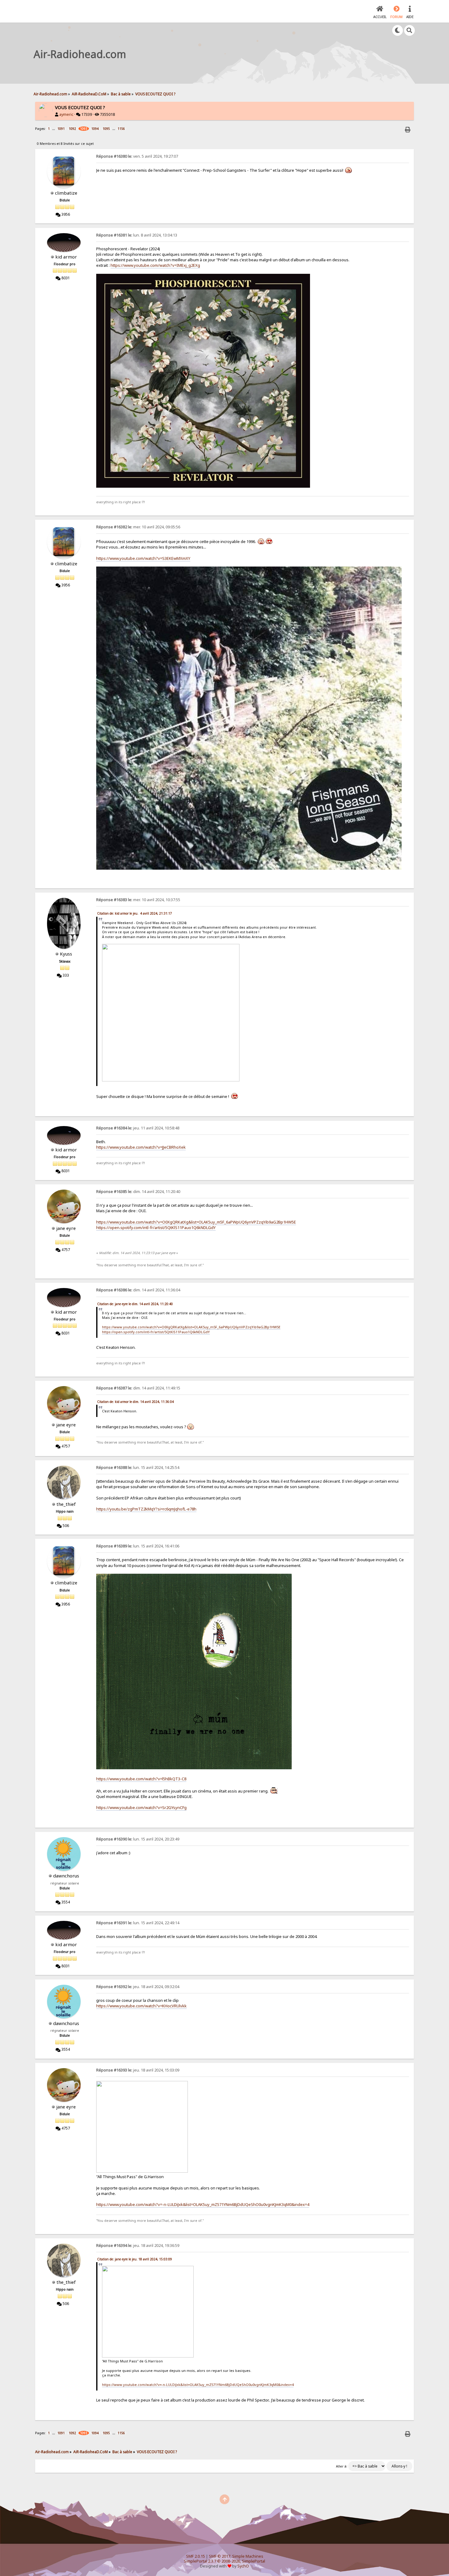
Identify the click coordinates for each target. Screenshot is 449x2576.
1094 (95, 129)
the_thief (66, 1504)
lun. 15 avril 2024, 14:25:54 (138, 1468)
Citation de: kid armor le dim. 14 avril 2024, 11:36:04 (135, 1402)
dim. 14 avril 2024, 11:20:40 (138, 1192)
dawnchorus (66, 1876)
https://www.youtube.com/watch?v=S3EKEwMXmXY (143, 558)
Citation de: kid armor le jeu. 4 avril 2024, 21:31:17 (135, 913)
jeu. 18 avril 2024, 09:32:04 (138, 1987)
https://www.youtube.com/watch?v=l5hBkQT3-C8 (141, 1779)
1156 (121, 129)
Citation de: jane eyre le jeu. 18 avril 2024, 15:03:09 (135, 2259)
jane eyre (66, 1228)
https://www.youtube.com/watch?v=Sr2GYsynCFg (141, 1807)
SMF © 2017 (220, 2556)
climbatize (66, 193)
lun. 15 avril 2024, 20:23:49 (138, 1839)
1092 (72, 129)
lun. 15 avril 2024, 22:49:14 (138, 1923)
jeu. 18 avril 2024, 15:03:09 (138, 2070)
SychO (243, 2566)
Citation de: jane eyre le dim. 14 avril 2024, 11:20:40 (135, 1304)
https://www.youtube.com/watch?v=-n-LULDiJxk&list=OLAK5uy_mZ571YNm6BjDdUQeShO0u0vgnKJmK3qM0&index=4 (203, 2204)
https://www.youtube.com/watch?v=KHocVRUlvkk (141, 2006)
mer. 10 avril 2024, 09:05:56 (138, 527)
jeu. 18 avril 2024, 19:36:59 (138, 2246)
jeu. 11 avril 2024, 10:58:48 (138, 1128)
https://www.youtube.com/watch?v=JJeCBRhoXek (141, 1147)
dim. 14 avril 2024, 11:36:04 (138, 1290)
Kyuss (66, 954)
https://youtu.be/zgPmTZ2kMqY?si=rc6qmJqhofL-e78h (146, 1509)
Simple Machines (248, 2556)
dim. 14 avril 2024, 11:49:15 (138, 1388)
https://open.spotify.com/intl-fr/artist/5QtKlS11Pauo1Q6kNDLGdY (156, 1227)
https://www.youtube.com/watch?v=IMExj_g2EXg (155, 265)
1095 (106, 129)
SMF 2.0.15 (195, 2556)
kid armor (66, 257)
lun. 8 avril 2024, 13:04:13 (137, 235)
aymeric (66, 114)
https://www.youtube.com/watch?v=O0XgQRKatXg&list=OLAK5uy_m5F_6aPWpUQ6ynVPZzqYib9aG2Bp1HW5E (196, 1222)
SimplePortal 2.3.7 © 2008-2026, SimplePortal (224, 2561)
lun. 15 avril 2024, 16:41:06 (138, 1546)
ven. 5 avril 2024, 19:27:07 (137, 156)
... (54, 128)
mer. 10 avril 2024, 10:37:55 (138, 900)
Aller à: (342, 2466)
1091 (61, 129)
